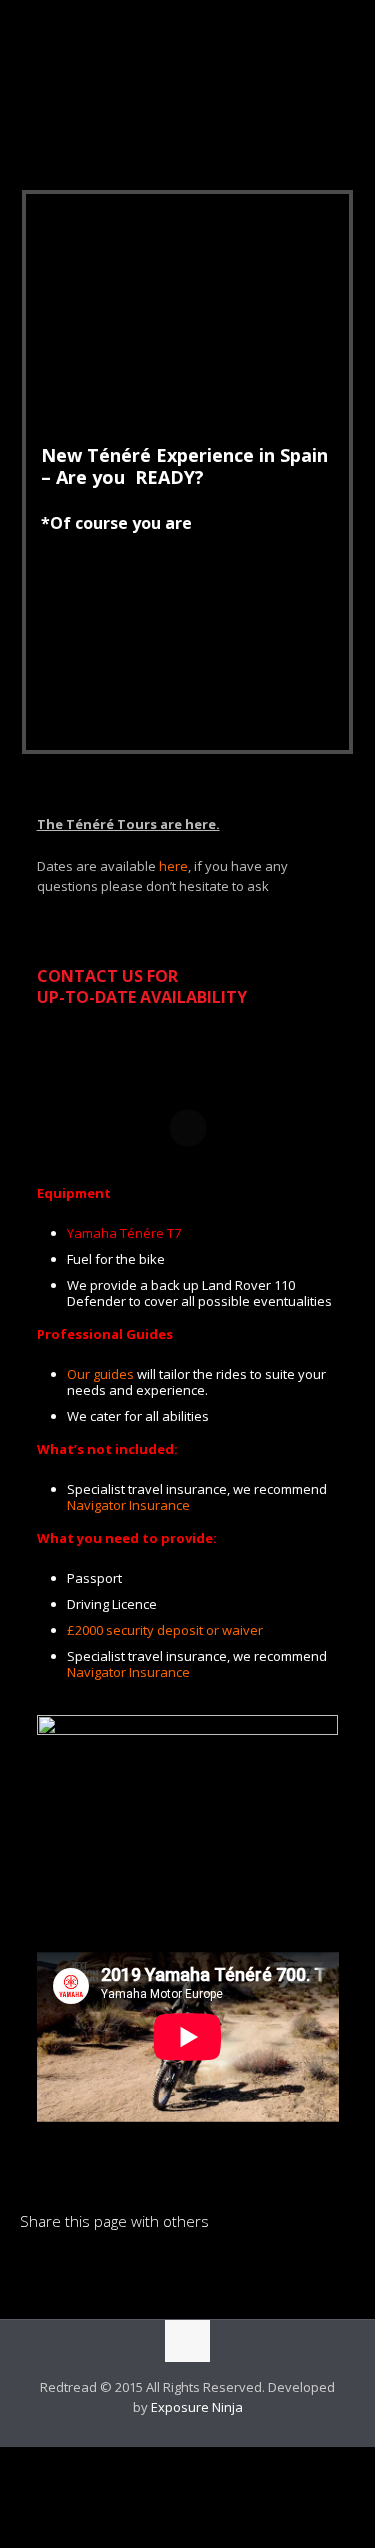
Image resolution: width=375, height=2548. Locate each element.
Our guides (100, 1374)
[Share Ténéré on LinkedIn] (35, 2270)
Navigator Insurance (128, 1505)
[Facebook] (174, 2436)
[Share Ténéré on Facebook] (69, 2270)
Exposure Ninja (197, 2407)
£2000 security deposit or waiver (165, 1630)
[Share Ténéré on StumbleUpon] (171, 2270)
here (173, 866)
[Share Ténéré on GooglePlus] (205, 2270)
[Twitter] (201, 2436)
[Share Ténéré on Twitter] (103, 2270)
